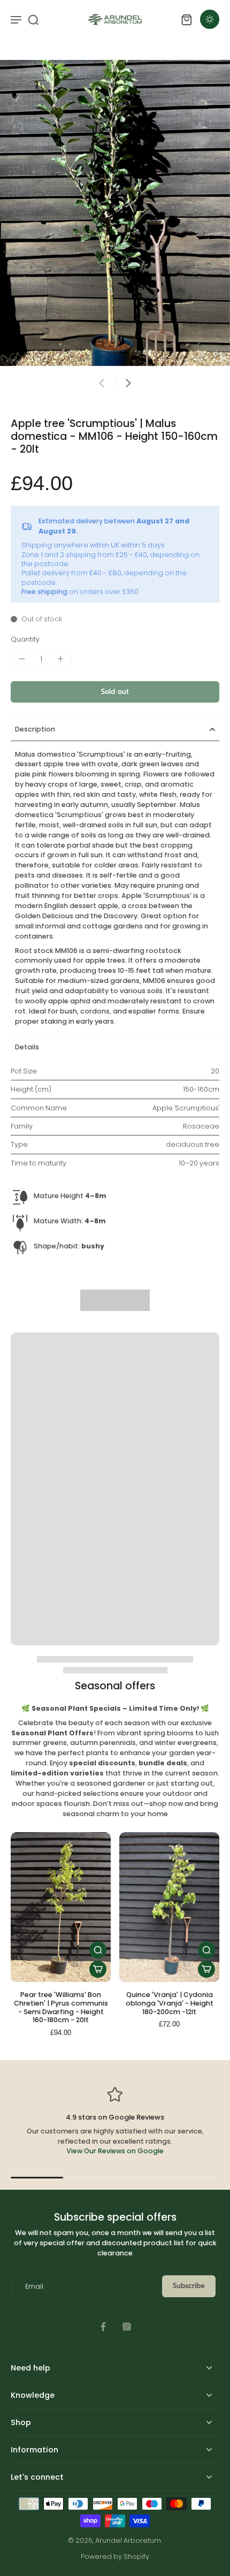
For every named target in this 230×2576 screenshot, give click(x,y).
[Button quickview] (98, 1950)
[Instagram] (127, 2327)
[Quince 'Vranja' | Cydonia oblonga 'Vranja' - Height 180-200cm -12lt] (169, 1907)
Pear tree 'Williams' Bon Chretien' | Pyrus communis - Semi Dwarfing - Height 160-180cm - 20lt (61, 2007)
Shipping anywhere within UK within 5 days (93, 545)
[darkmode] (210, 19)
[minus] (22, 659)
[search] (33, 19)
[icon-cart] (186, 19)
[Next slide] (128, 383)
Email (34, 2286)
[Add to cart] (98, 1969)
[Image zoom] (115, 213)
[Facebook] (103, 2327)
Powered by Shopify (115, 2556)
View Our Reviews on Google (115, 2151)
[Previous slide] (102, 383)
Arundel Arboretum (128, 2540)
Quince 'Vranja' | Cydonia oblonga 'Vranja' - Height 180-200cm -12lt (170, 2003)
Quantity (25, 639)
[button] (115, 692)
